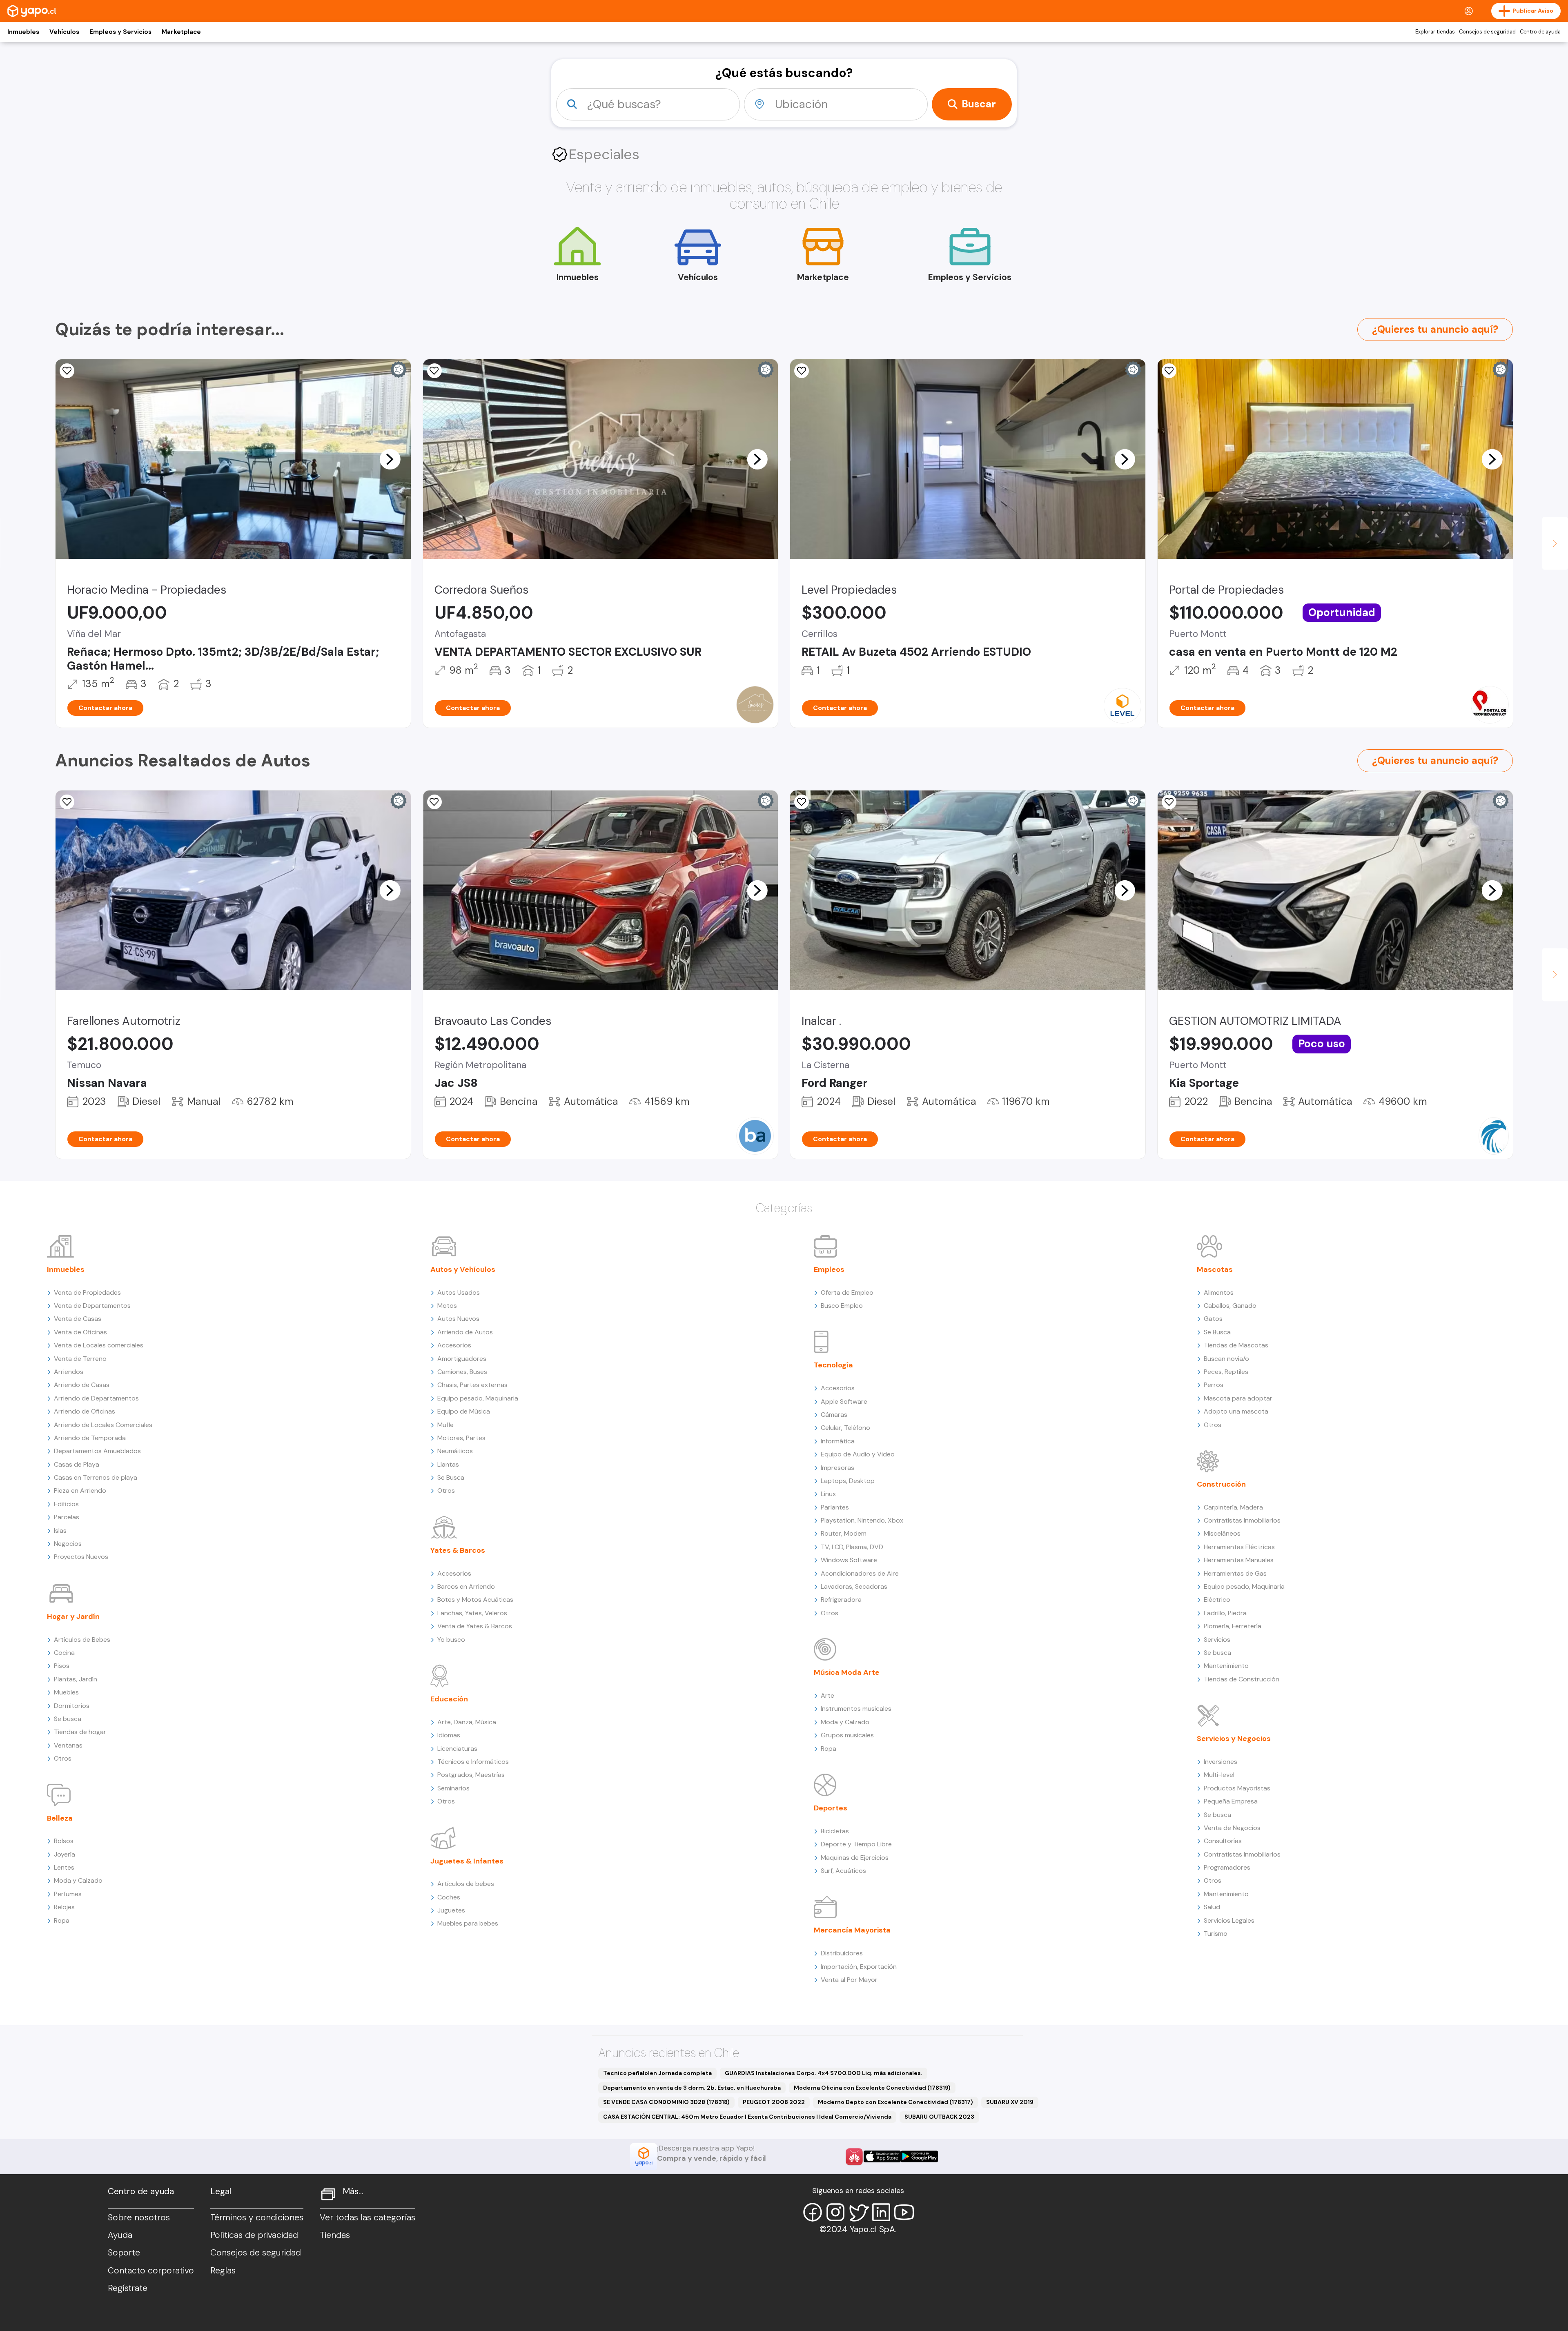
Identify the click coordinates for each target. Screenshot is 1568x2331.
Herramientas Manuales (1239, 1560)
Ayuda (120, 2235)
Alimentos (1219, 1292)
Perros (1214, 1385)
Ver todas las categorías (367, 2217)
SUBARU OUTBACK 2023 (939, 2117)
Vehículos (64, 32)
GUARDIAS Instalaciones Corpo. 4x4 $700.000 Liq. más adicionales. (824, 2073)
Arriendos (69, 1372)
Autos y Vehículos (463, 1269)
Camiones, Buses (462, 1372)
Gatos (1213, 1319)
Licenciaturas (457, 1749)
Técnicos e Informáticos (473, 1762)
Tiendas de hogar (80, 1732)
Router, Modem (844, 1533)
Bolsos (64, 1841)
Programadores (1227, 1867)
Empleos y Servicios (120, 32)
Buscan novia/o (1226, 1359)
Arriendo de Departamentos (96, 1398)
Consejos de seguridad (1487, 32)
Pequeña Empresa (1231, 1801)
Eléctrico (1217, 1600)
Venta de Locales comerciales (99, 1345)
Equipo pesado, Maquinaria (478, 1398)
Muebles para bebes (468, 1923)
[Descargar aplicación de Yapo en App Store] (882, 2156)
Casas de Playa (77, 1464)
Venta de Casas (78, 1319)
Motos (447, 1306)
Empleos (829, 1269)
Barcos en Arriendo (466, 1586)
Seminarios (453, 1788)
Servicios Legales (1229, 1920)
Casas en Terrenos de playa (96, 1477)
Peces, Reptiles (1226, 1372)
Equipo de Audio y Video (858, 1454)
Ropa (62, 1920)
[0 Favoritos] (67, 371)
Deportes (831, 1808)
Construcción (1221, 1484)
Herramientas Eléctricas (1239, 1547)
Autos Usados (459, 1292)
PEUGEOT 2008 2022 (774, 2102)
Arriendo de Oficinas (85, 1411)
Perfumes (68, 1894)
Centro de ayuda (1540, 32)
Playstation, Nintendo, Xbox (862, 1520)
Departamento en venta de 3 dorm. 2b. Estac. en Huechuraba (692, 2088)
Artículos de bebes (466, 1884)
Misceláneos (1222, 1533)
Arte (827, 1695)
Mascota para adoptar (1238, 1398)
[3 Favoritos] (1169, 371)
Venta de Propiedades (87, 1292)
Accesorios (454, 1345)
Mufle (445, 1425)
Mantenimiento (1226, 1666)
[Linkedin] (881, 2212)
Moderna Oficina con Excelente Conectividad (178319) (872, 2088)
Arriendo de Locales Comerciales (103, 1425)
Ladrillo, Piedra (1225, 1613)
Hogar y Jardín (73, 1616)
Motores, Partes (461, 1438)
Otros (63, 1758)
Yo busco (451, 1640)
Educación (449, 1699)
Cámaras (834, 1415)
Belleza (60, 1818)
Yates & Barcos (458, 1550)
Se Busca (451, 1477)
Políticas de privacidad (254, 2235)
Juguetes (451, 1910)
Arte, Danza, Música (467, 1722)
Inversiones (1221, 1762)
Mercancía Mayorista (852, 1930)
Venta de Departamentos (92, 1306)
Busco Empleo (842, 1306)
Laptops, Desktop (848, 1481)
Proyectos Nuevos (81, 1557)
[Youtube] (904, 2212)
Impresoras (837, 1468)
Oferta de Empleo (847, 1292)
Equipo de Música (464, 1411)
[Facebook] (813, 2212)
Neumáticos (455, 1451)
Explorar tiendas (1435, 32)
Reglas (223, 2271)
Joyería (65, 1854)
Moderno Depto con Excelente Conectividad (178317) (895, 2102)
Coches (449, 1897)
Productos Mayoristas (1237, 1788)
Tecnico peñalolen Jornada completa (657, 2073)
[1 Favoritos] (434, 802)
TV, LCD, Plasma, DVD (852, 1547)
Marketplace (181, 32)
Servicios (1217, 1640)
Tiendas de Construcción (1242, 1679)
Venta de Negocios (1232, 1828)
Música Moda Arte (847, 1672)
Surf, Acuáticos (843, 1871)
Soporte (124, 2253)
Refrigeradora (841, 1600)
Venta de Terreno (80, 1359)
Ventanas (68, 1745)
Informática (838, 1441)
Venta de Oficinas (80, 1332)
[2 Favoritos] (434, 371)
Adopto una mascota (1236, 1411)
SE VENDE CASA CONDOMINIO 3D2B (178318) (666, 2102)
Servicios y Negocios (1234, 1739)
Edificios (66, 1504)
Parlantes (835, 1507)
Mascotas (1215, 1269)
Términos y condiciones (257, 2217)
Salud (1212, 1907)
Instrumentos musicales (856, 1709)
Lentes (64, 1867)
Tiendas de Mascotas (1236, 1345)
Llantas (448, 1464)
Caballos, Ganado (1230, 1306)
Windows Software (849, 1560)
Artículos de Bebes (82, 1640)
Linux (828, 1494)
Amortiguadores (462, 1359)
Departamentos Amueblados (97, 1451)
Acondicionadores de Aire (860, 1573)
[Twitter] (858, 2212)
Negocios (68, 1544)
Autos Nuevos (458, 1319)
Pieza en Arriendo (80, 1491)
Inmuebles (23, 32)
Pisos (62, 1666)
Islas (60, 1531)
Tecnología (833, 1365)
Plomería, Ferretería (1233, 1626)
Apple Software (844, 1401)
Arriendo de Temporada (90, 1438)
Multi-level (1219, 1775)
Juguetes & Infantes (467, 1861)
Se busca (68, 1719)
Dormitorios (72, 1706)
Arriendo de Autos (465, 1332)
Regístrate (128, 2288)
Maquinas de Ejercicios (855, 1858)
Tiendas (335, 2235)
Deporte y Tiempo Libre (856, 1844)
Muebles (66, 1692)
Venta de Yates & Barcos (475, 1626)
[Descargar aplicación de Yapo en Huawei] (854, 2157)
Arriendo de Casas (82, 1385)
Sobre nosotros (139, 2217)
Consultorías (1223, 1841)
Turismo (1216, 1934)
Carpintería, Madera (1233, 1507)
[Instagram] (835, 2212)
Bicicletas (835, 1831)
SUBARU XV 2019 (1010, 2102)
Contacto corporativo (151, 2271)
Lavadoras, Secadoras (854, 1586)
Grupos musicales (847, 1735)
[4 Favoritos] (802, 371)
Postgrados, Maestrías (471, 1775)
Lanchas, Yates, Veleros (472, 1613)
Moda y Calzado (78, 1880)
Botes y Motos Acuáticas (475, 1600)
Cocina (64, 1653)
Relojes (64, 1907)
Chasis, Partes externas (472, 1385)
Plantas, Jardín (76, 1679)
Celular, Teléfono (845, 1428)
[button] (390, 459)
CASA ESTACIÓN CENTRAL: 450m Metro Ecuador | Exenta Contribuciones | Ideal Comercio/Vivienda (747, 2117)
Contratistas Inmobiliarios (1242, 1520)
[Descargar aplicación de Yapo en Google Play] (919, 2156)
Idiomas (449, 1735)
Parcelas (67, 1517)
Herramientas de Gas (1235, 1573)
